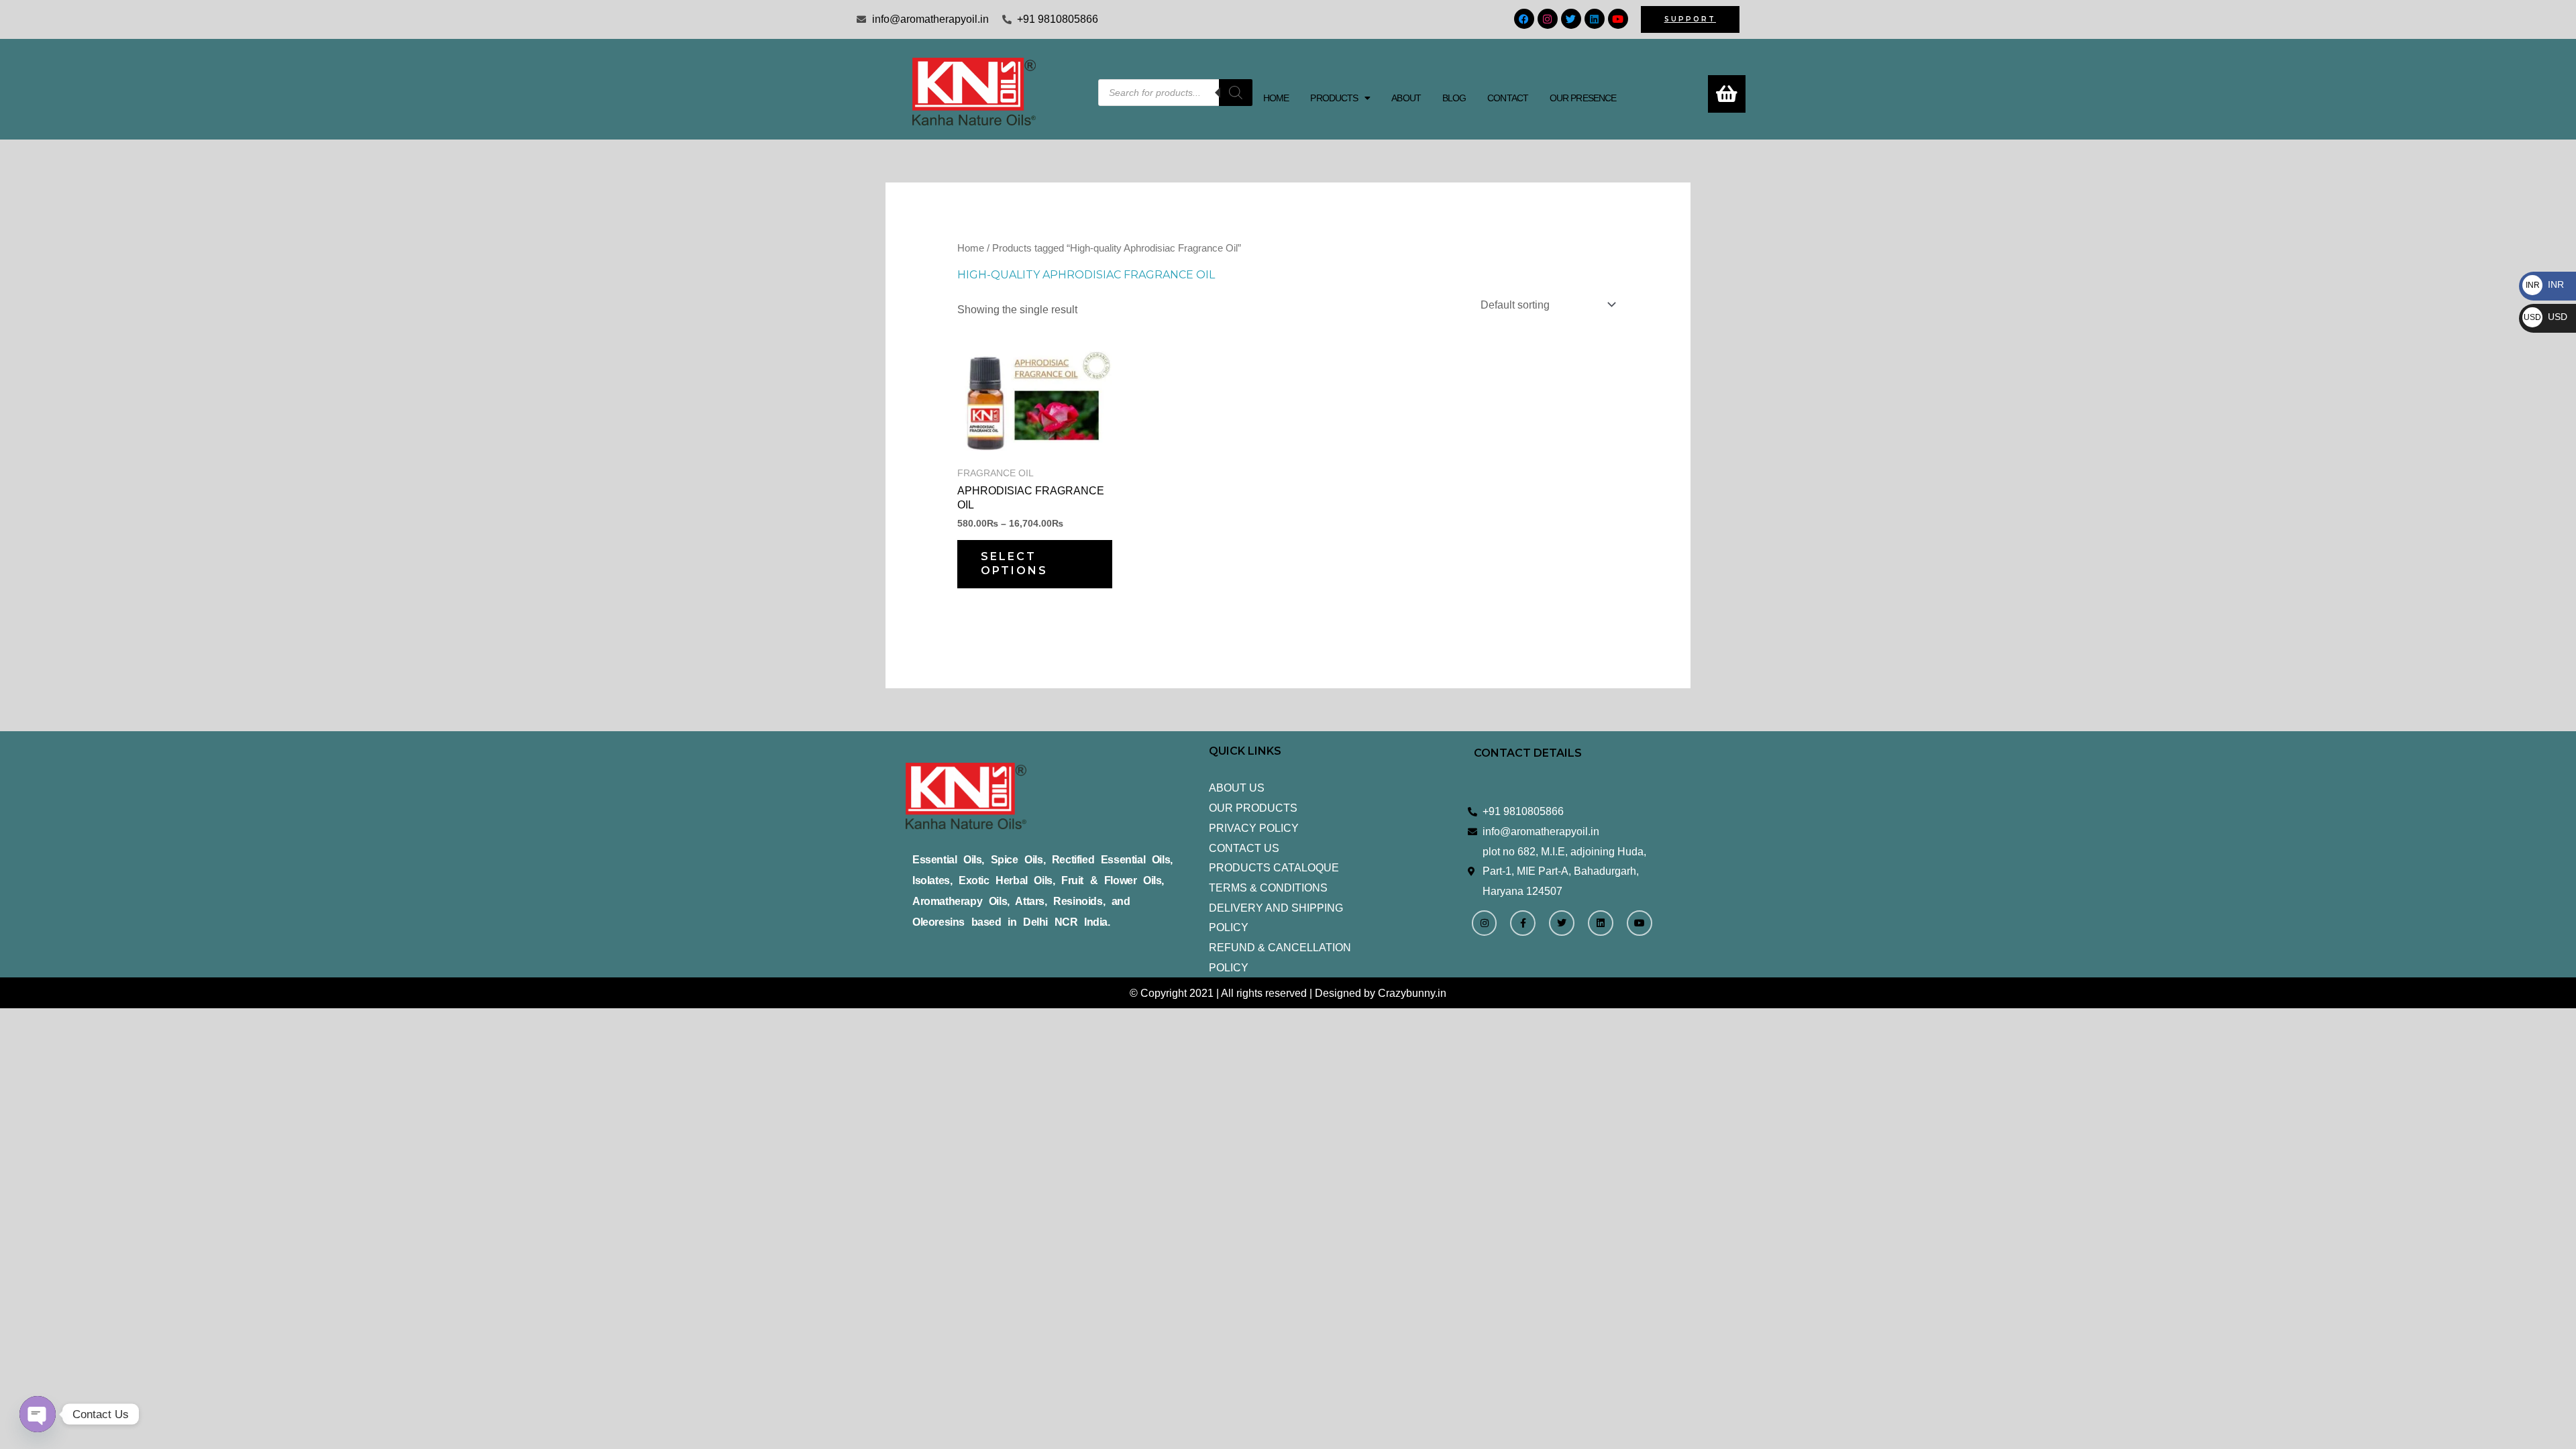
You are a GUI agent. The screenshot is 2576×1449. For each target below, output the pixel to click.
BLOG (1454, 98)
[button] (1340, 98)
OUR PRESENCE (1583, 98)
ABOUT (1406, 98)
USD (2545, 317)
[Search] (1236, 93)
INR (2545, 284)
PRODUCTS (1334, 98)
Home (971, 248)
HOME (1276, 98)
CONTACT (1508, 98)
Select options (1014, 563)
